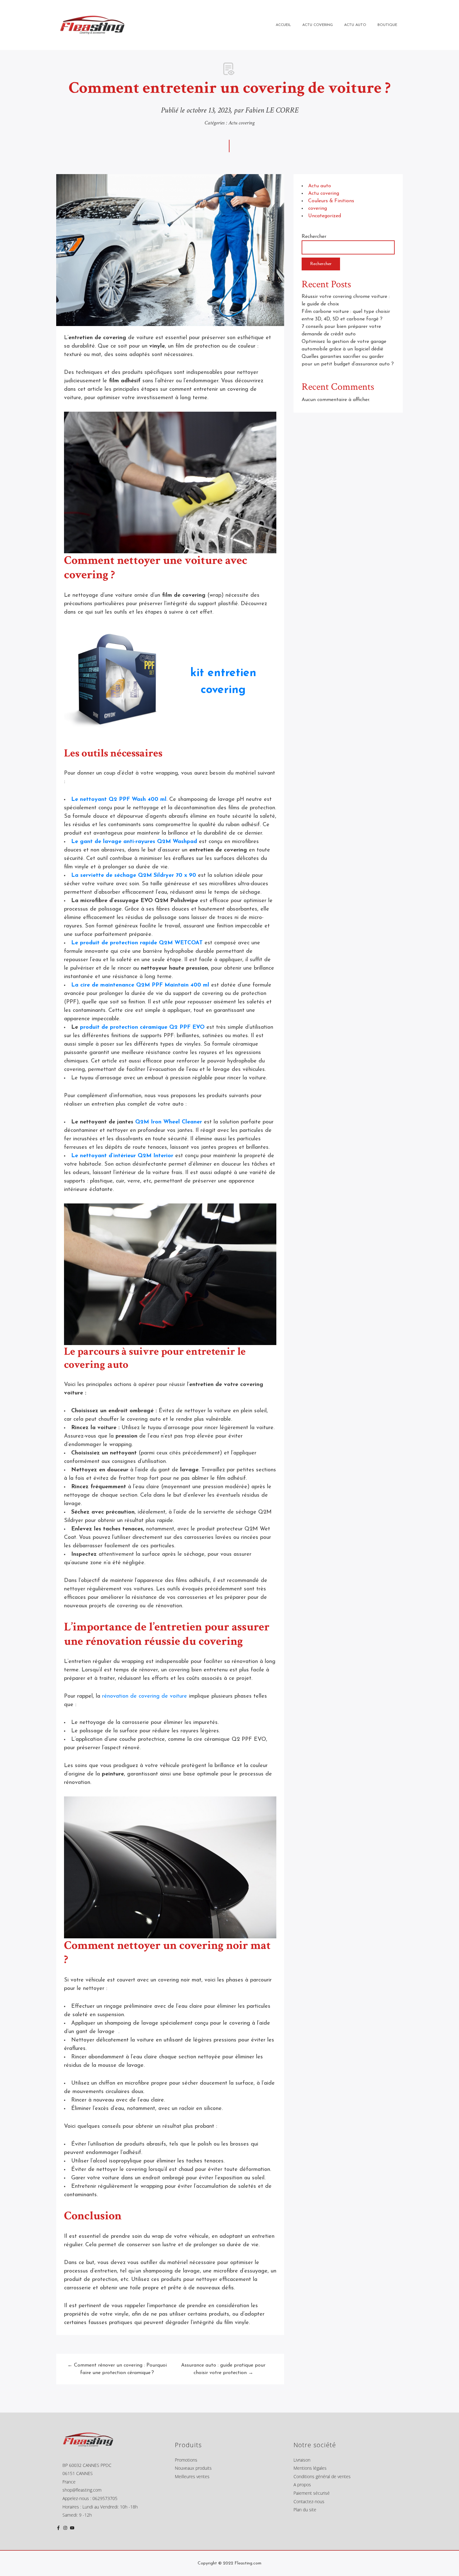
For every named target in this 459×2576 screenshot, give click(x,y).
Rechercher (314, 237)
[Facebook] (58, 2529)
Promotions (186, 2460)
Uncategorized (325, 216)
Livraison (302, 2460)
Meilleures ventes (192, 2476)
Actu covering (242, 123)
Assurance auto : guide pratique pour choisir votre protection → (223, 2369)
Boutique (387, 25)
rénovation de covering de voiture (145, 1696)
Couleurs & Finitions (331, 201)
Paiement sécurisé (312, 2493)
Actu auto (320, 186)
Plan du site (305, 2510)
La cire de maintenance (104, 985)
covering (318, 208)
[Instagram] (65, 2529)
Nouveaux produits (193, 2468)
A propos (302, 2485)
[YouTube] (72, 2529)
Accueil (283, 25)
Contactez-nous (309, 2501)
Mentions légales (310, 2468)
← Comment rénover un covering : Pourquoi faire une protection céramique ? (117, 2369)
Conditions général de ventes (322, 2476)
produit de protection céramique (123, 1027)
